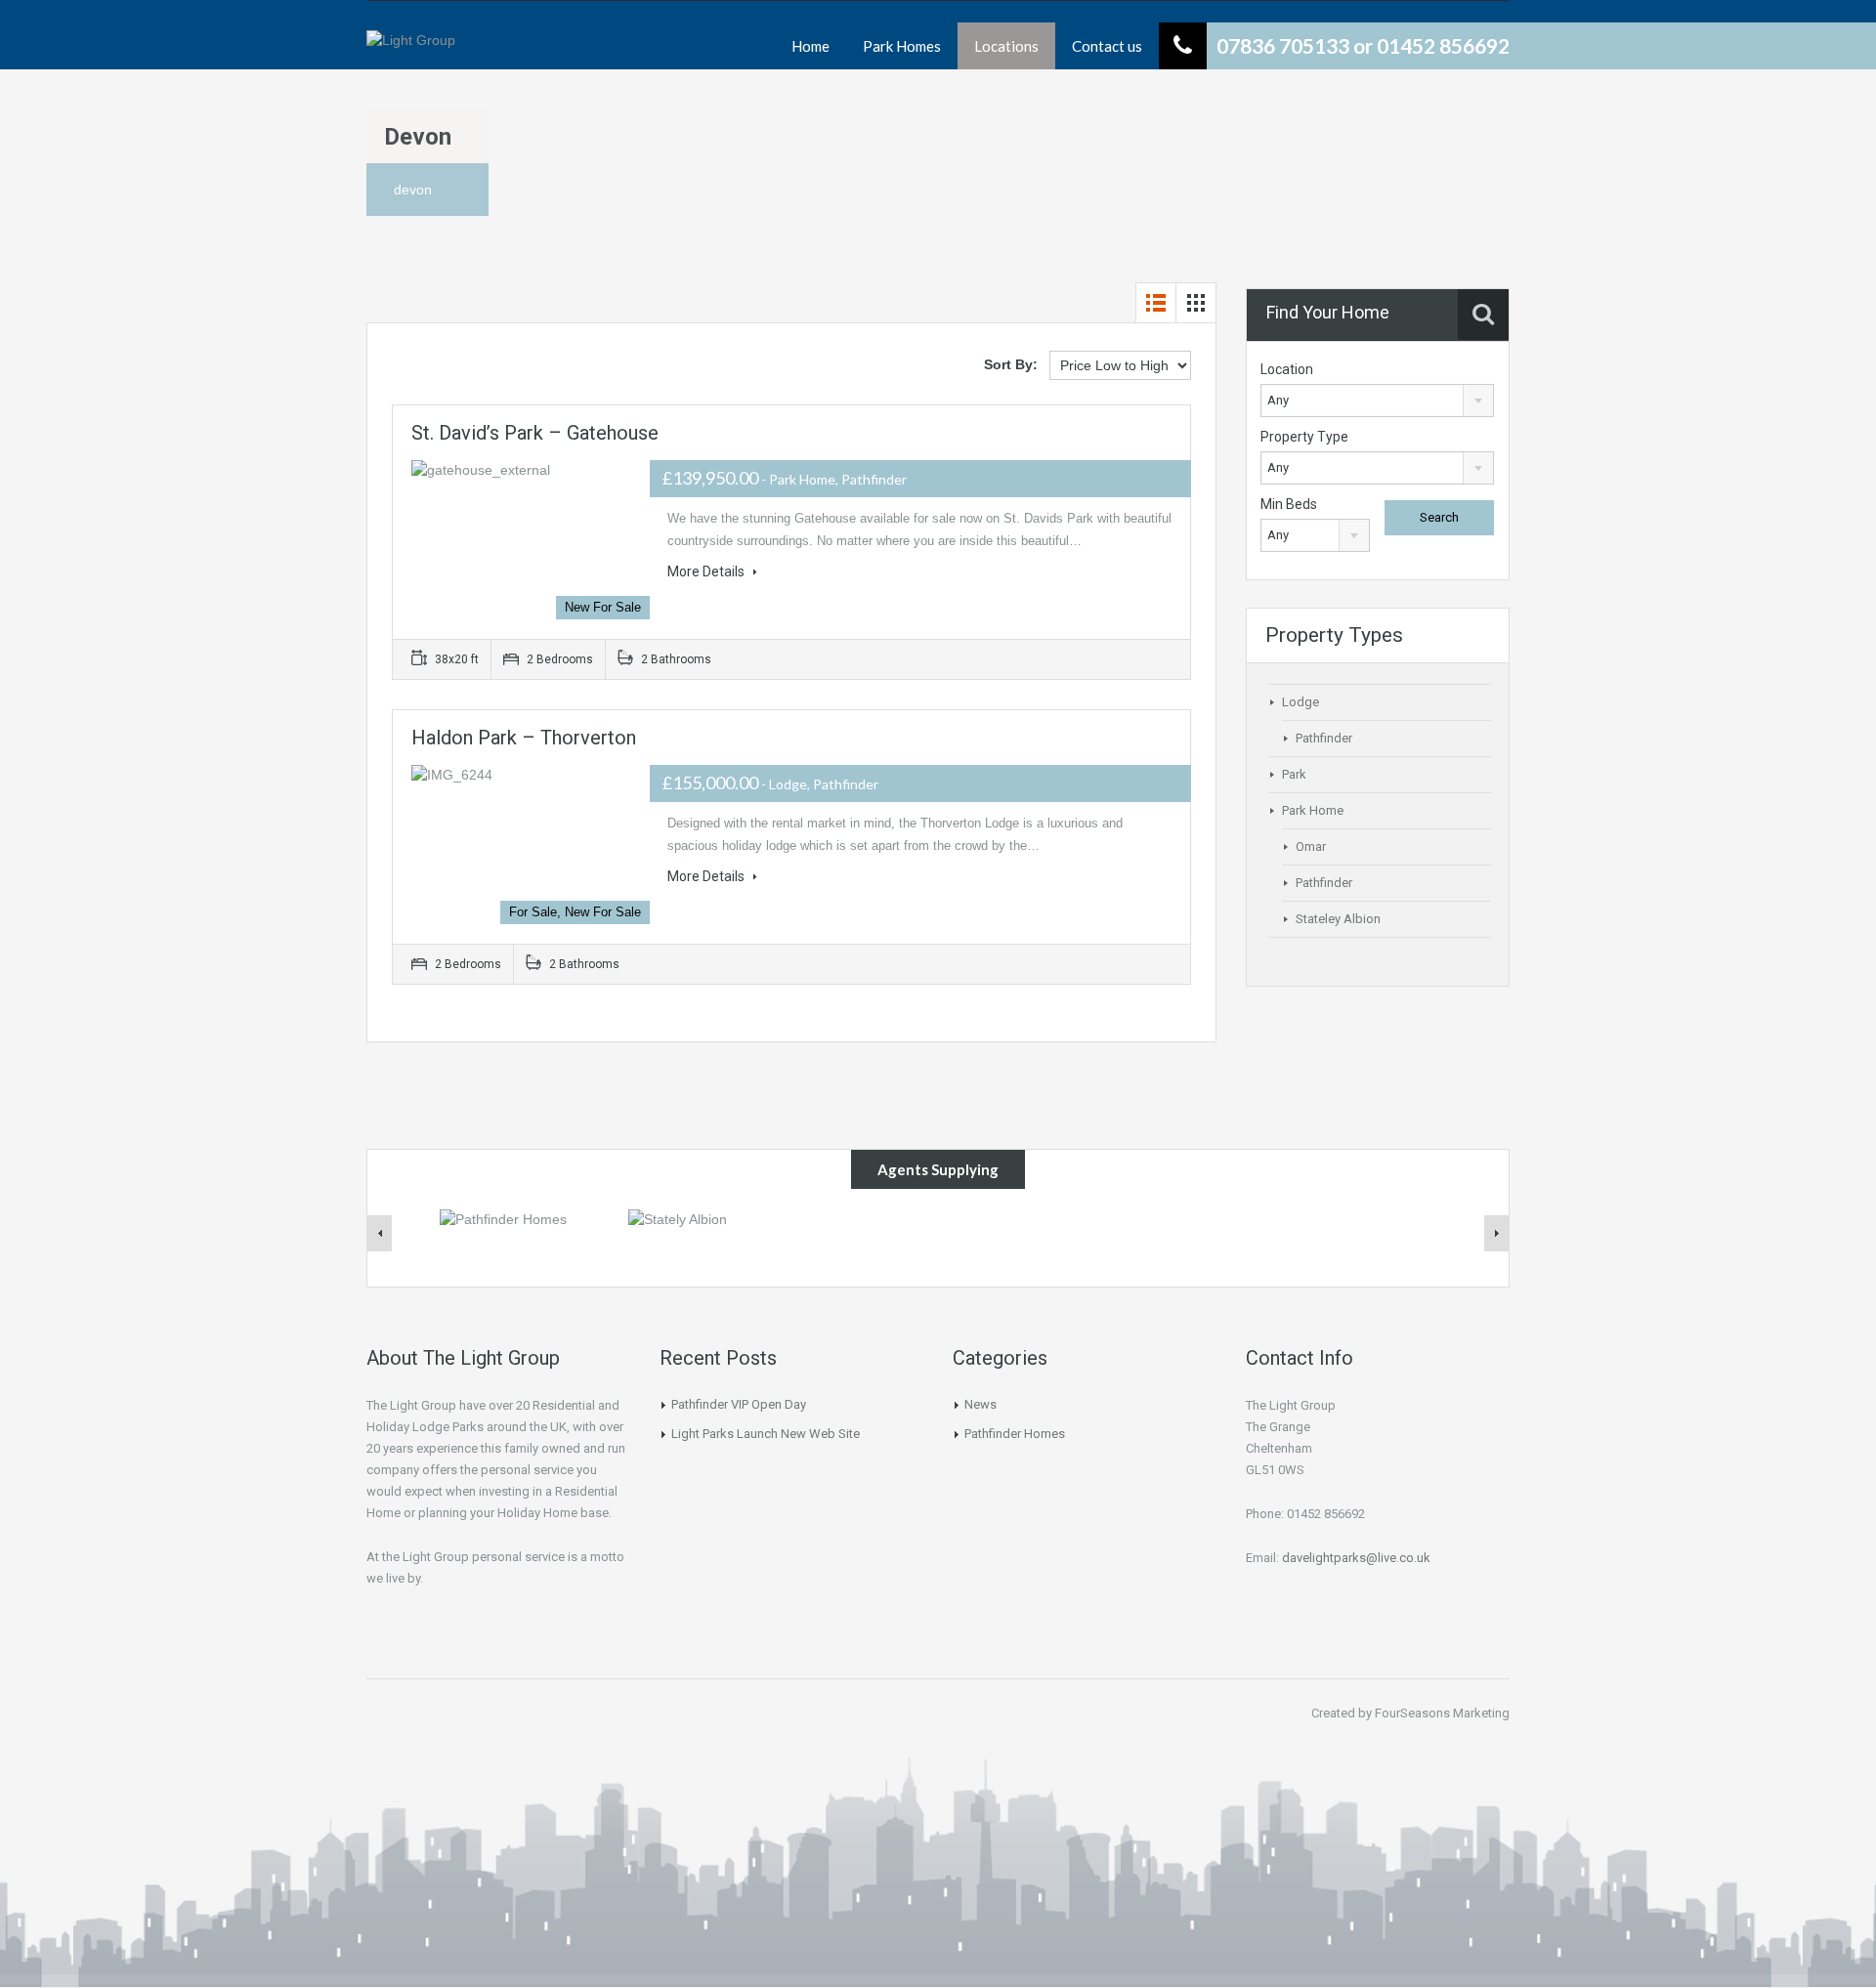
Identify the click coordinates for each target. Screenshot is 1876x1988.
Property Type (1304, 437)
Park (1294, 774)
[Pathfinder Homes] (503, 1218)
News (981, 1404)
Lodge (1300, 702)
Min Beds (1289, 504)
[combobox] (1377, 401)
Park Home (1313, 810)
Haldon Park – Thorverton (524, 738)
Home (810, 46)
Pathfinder (1324, 738)
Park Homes (902, 46)
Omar (1311, 846)
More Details (707, 571)
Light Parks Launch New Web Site (766, 1434)
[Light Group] (411, 50)
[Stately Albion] (678, 1218)
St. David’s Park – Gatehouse (535, 433)
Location (1287, 369)
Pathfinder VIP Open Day (739, 1404)
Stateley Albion (1338, 919)
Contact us (1107, 46)
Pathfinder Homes (1015, 1434)
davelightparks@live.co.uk (1356, 1558)
